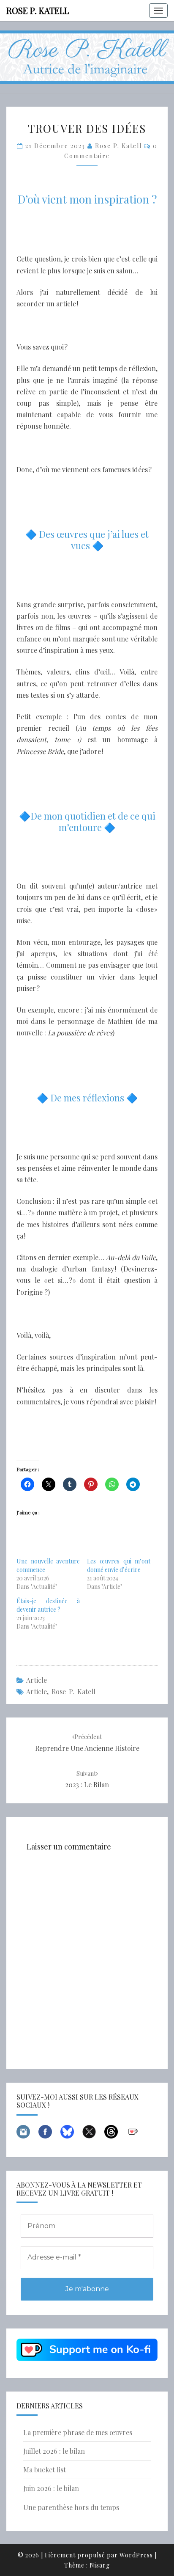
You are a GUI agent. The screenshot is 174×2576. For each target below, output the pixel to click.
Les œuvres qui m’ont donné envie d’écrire (119, 1565)
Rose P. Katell (38, 10)
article (37, 1691)
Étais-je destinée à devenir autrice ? (48, 1605)
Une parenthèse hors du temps (71, 2507)
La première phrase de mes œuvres (78, 2432)
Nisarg (100, 2565)
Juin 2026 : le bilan (51, 2488)
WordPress (136, 2555)
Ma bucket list (45, 2470)
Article (37, 1680)
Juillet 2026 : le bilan (54, 2451)
